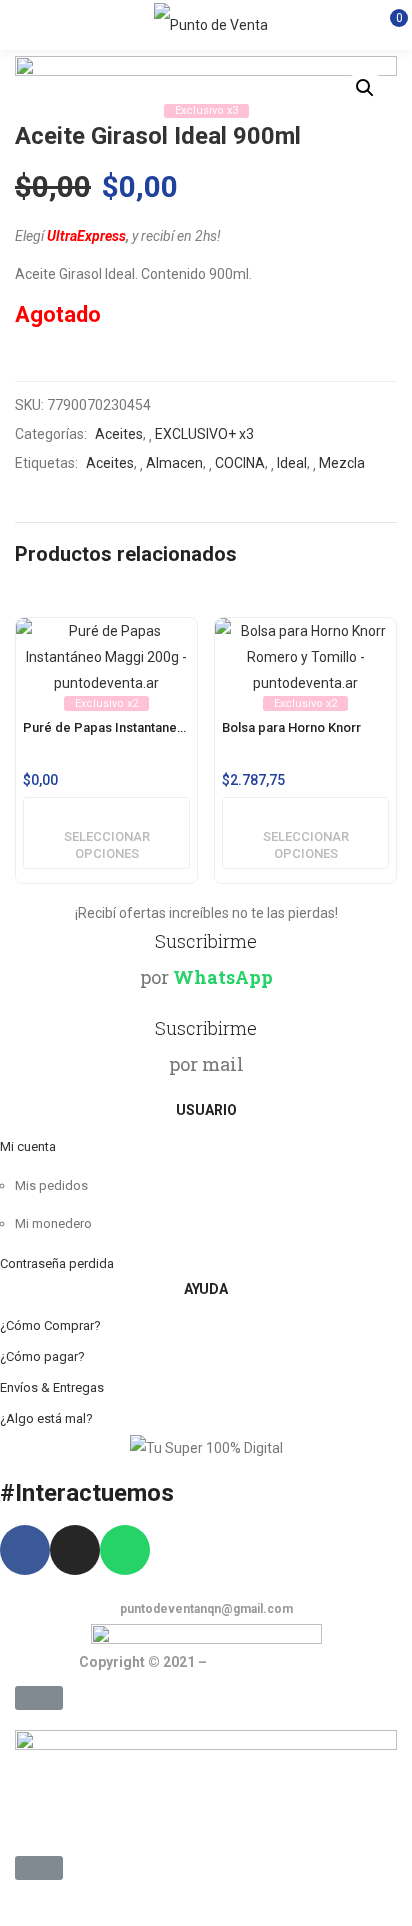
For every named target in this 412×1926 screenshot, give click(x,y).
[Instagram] (75, 1550)
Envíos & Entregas (52, 1387)
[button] (39, 1698)
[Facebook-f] (25, 1550)
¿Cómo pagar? (42, 1356)
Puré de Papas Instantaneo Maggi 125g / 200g (106, 727)
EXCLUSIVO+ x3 (204, 434)
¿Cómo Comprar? (50, 1325)
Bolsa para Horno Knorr (291, 727)
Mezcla (342, 463)
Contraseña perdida (57, 1263)
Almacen (174, 463)
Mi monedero (53, 1223)
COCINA (240, 463)
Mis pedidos (51, 1185)
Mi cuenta (28, 1146)
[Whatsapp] (125, 1550)
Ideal (292, 463)
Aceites (119, 434)
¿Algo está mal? (46, 1418)
